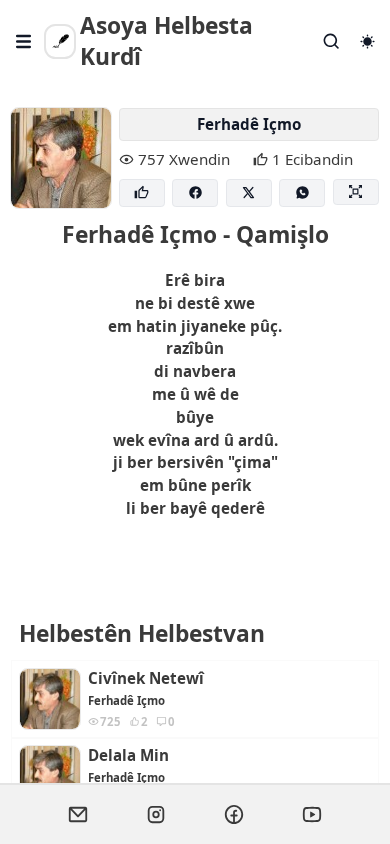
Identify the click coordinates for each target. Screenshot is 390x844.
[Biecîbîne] (142, 193)
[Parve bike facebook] (195, 193)
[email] (78, 814)
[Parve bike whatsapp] (302, 193)
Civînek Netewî (146, 678)
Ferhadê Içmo (249, 124)
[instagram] (156, 814)
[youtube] (312, 814)
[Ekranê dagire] (356, 192)
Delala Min (128, 755)
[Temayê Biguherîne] (367, 41)
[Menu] (24, 41)
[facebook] (234, 814)
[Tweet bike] (249, 193)
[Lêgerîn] (332, 41)
